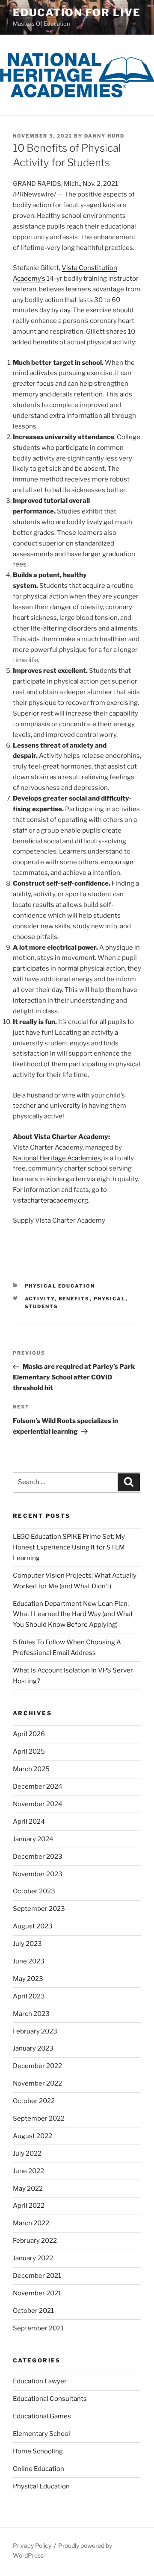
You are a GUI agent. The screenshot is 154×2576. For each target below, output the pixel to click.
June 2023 (29, 1961)
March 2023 (31, 2014)
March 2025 (31, 1769)
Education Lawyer (40, 2381)
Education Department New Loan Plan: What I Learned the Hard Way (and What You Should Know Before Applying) (73, 1614)
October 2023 (34, 1891)
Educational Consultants (50, 2399)
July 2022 (27, 2154)
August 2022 (33, 2136)
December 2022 (37, 2066)
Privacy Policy (32, 2545)
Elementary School (41, 2434)
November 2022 (37, 2083)
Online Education (38, 2469)
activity (40, 1299)
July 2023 (27, 1944)
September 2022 (39, 2118)
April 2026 (29, 1734)
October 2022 (34, 2101)
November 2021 (37, 2293)
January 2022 (33, 2258)
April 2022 (29, 2206)
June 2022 (28, 2171)
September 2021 (38, 2328)
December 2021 (37, 2276)
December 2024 (38, 1787)
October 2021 (33, 2311)
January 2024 (33, 1839)
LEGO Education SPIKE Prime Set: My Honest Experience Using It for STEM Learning (69, 1547)
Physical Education (60, 1286)
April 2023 (29, 1996)
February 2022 (35, 2241)
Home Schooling (38, 2451)
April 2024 (29, 1822)
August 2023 (33, 1926)
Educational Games (42, 2416)
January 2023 (33, 2048)
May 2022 (28, 2189)
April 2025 (29, 1752)
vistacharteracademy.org (50, 1200)
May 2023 (28, 1979)
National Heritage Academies (57, 1158)
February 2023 (35, 2031)
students (42, 1306)
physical (110, 1299)
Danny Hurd (104, 136)
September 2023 (39, 1909)
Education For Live (77, 13)
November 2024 (38, 1804)
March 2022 (31, 2223)
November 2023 (38, 1874)
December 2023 (38, 1857)
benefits (74, 1299)
